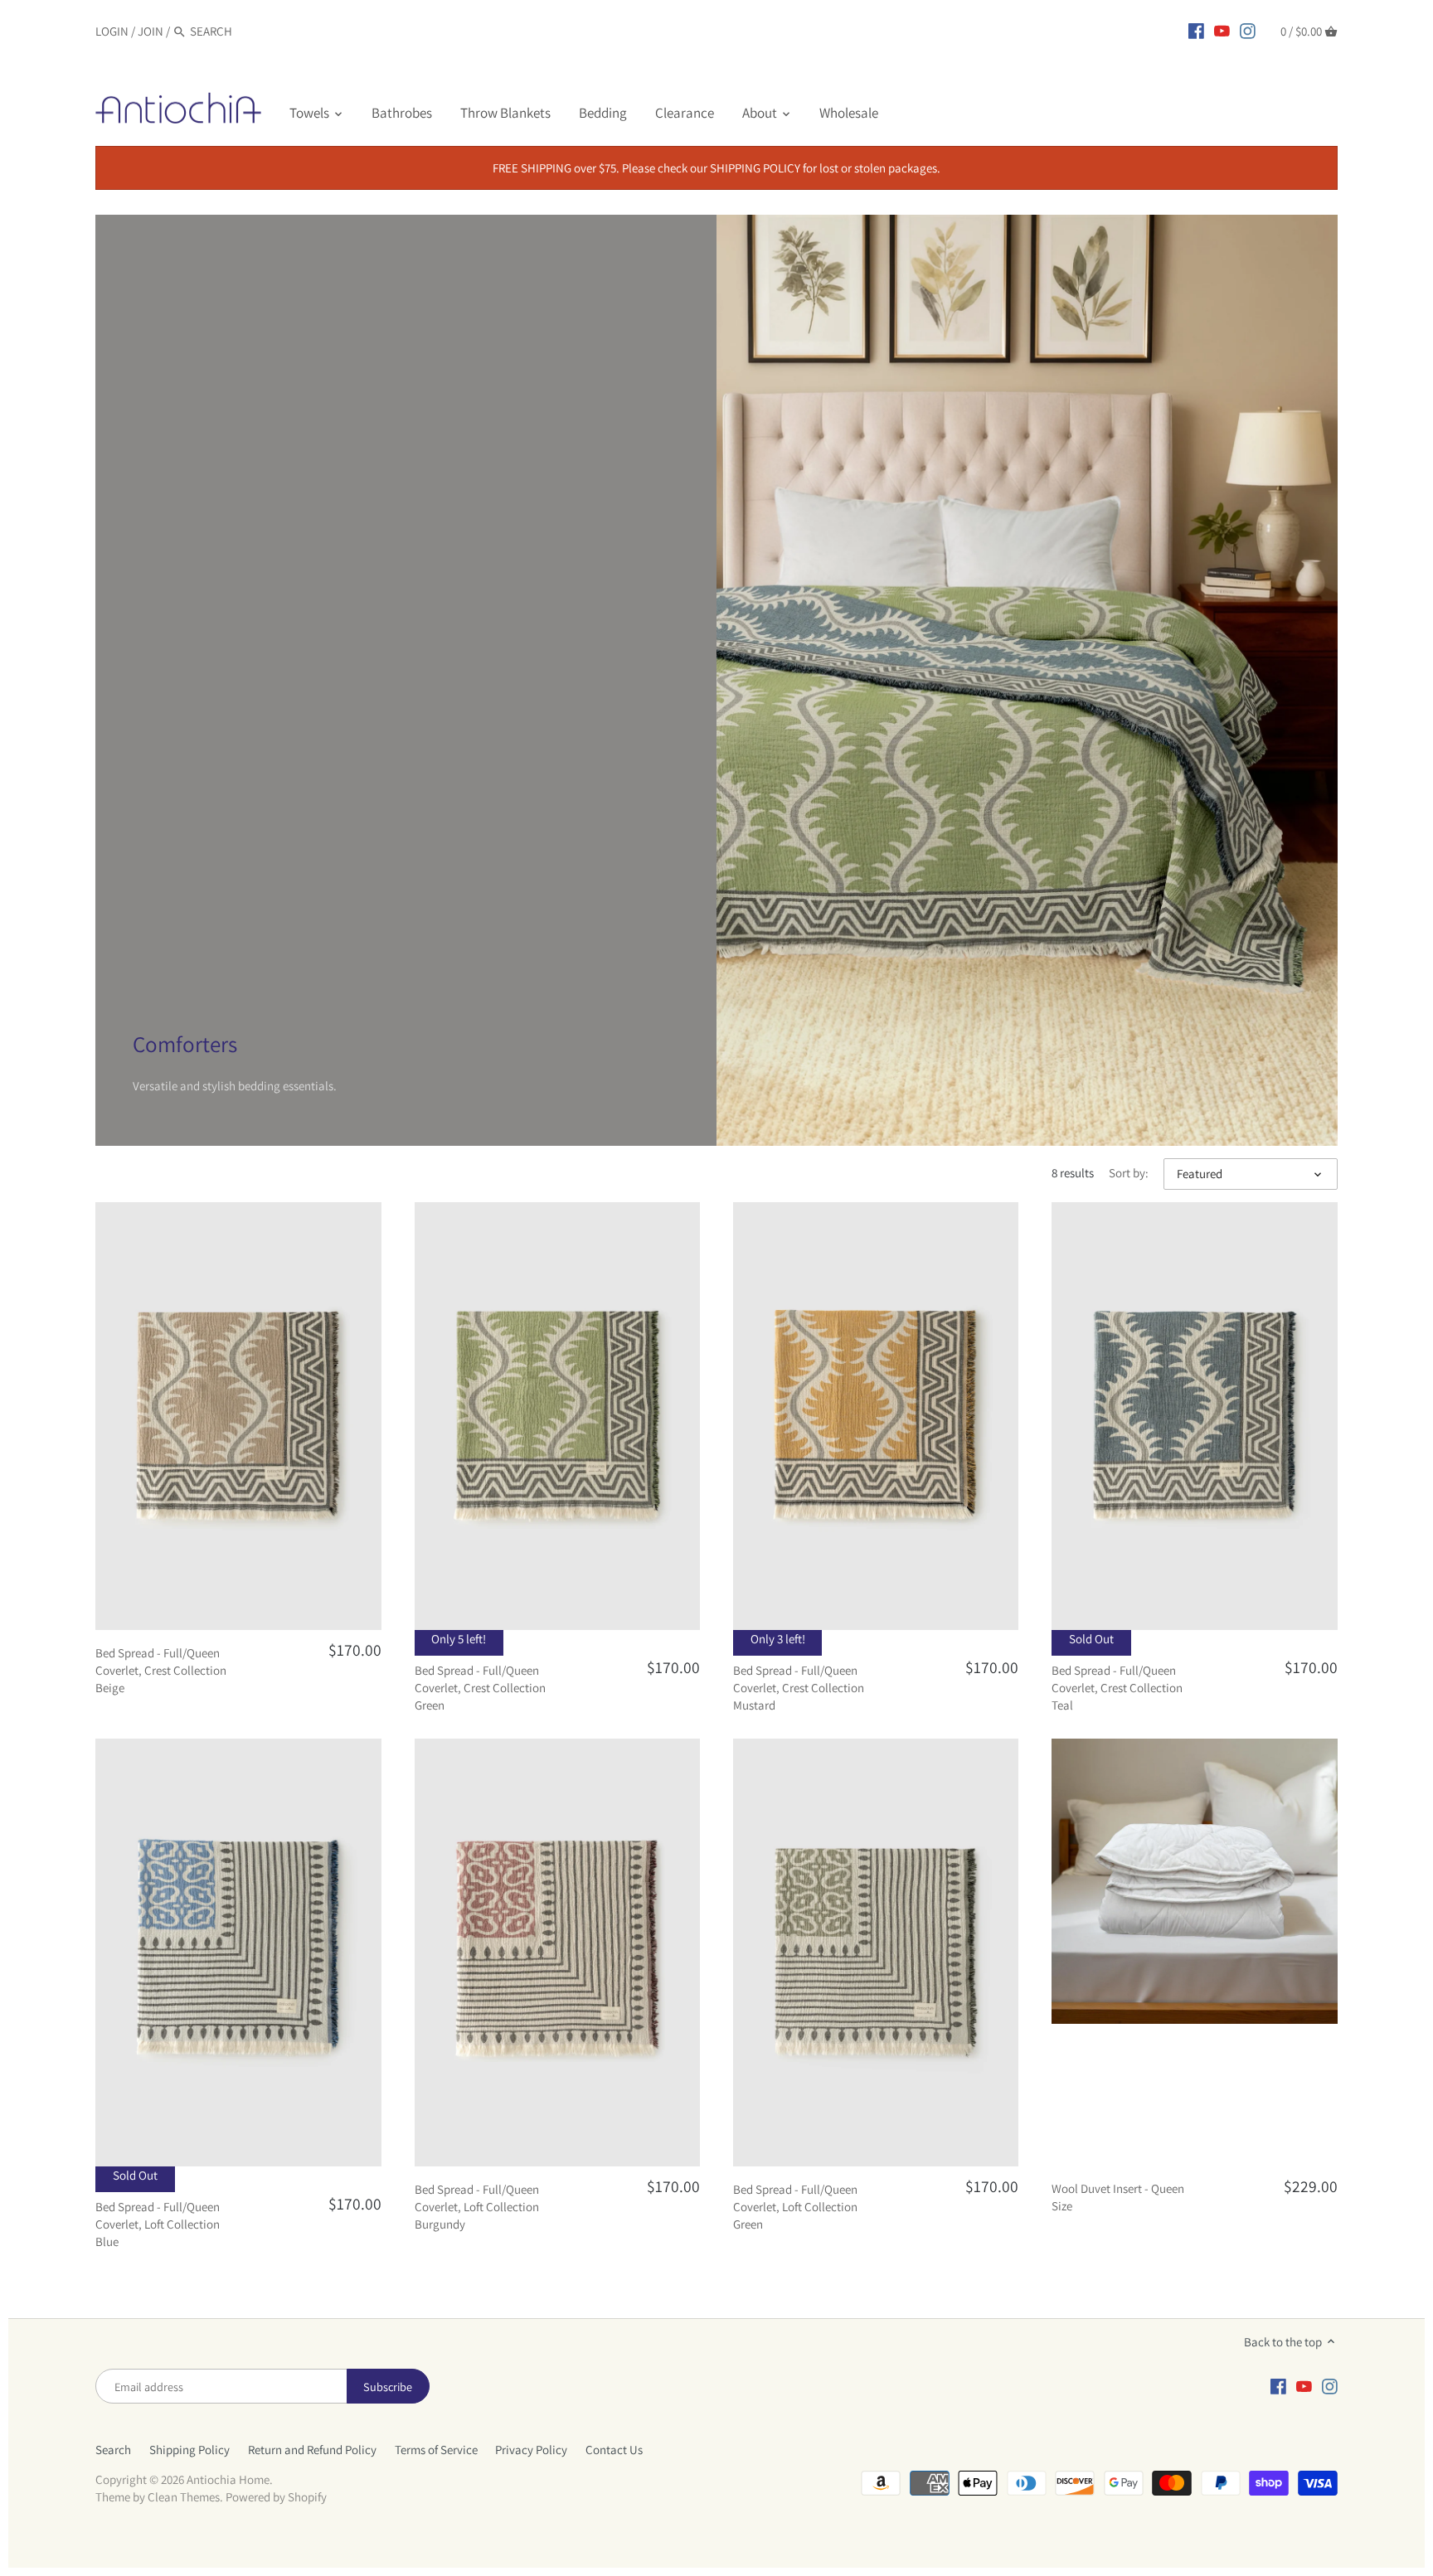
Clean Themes (184, 2497)
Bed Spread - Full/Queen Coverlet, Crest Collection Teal (1117, 1688)
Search (113, 2450)
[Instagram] (1248, 31)
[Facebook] (1196, 31)
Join (151, 31)
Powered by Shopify (276, 2497)
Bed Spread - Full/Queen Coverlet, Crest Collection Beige (161, 1670)
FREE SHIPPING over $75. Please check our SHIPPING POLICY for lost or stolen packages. (716, 168)
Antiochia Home (228, 2479)
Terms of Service (436, 2450)
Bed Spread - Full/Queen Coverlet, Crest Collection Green (480, 1688)
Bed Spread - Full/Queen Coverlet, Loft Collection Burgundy (477, 2207)
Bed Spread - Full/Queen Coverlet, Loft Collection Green (795, 2207)
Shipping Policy (189, 2450)
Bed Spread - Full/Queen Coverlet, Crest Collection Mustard (799, 1688)
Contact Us (614, 2450)
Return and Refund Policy (312, 2450)
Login (112, 31)
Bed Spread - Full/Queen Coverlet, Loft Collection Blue (158, 2224)
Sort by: (1129, 1173)
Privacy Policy (531, 2450)
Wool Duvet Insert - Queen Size (1118, 2197)
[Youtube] (1222, 31)
